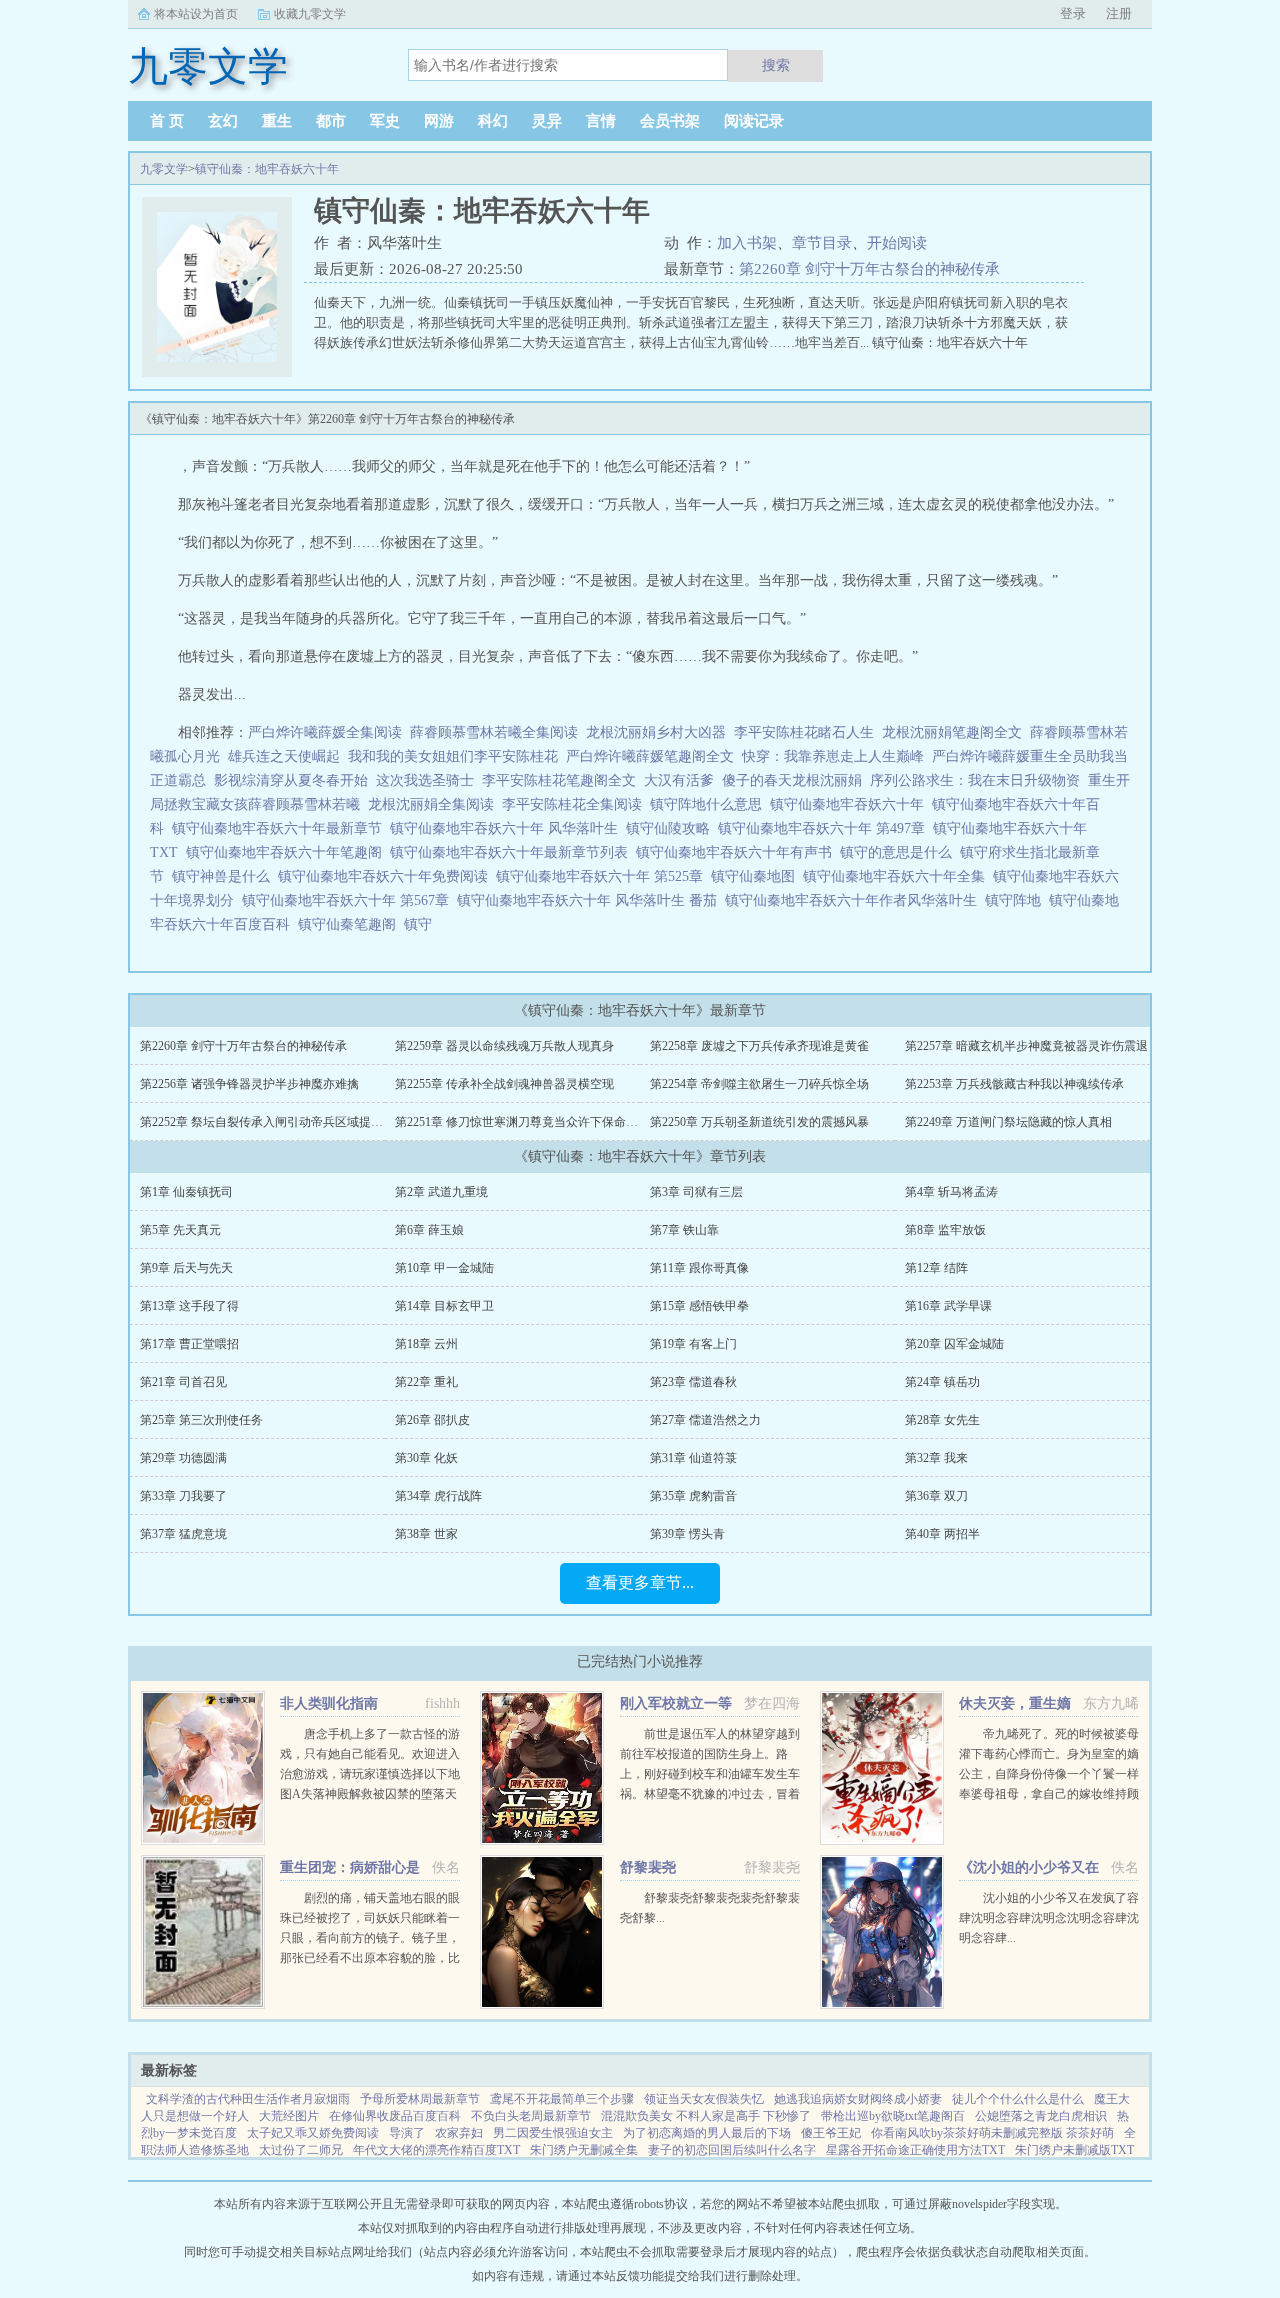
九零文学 (164, 169)
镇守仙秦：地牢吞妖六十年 (267, 169)
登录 (1073, 13)
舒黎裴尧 (648, 1867)
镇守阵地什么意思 (710, 804)
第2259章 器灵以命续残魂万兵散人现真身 (504, 1046)
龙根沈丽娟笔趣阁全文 (952, 732)
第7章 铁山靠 (684, 1230)
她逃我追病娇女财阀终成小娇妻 (858, 2099)
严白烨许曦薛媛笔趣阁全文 (650, 756)
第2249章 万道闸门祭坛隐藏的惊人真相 (1008, 1122)
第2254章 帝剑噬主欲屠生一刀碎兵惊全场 (759, 1084)
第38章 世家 (426, 1534)
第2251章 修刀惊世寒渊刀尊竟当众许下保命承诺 (522, 1122)
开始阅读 (897, 243)
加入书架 (747, 243)
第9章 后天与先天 (186, 1268)
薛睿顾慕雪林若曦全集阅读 (494, 732)
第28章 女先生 (942, 1420)
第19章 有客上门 (693, 1344)
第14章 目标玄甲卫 (444, 1306)
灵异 (547, 121)
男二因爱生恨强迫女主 (553, 2133)
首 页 (167, 121)
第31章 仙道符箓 (693, 1458)
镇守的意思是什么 (900, 852)
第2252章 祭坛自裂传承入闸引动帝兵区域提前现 (267, 1122)
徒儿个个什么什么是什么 (1018, 2099)
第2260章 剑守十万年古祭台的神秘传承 (869, 269)
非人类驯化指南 (329, 1703)
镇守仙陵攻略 (672, 828)
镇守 (422, 924)
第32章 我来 (936, 1458)
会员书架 (670, 121)
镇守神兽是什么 (225, 876)
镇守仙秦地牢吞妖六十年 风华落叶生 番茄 (591, 900)
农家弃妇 (459, 2133)
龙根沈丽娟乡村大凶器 (656, 732)
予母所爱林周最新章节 (420, 2099)
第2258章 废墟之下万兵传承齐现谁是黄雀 (759, 1046)
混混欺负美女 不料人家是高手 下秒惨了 (706, 2116)
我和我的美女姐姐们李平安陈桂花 (453, 756)
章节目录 (822, 243)
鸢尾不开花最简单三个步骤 (562, 2099)
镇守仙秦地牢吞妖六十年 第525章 (603, 876)
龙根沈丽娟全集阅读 (431, 804)
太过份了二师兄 (301, 2150)
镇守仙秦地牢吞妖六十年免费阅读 (387, 876)
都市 (331, 121)
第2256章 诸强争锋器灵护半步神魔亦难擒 (249, 1084)
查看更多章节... (640, 1582)
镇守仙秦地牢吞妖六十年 (851, 804)
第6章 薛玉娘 (429, 1230)
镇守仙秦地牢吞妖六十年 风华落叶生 (508, 828)
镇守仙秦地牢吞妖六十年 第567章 (349, 900)
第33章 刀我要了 (183, 1496)
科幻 (493, 121)
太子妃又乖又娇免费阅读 (313, 2133)
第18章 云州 (426, 1344)
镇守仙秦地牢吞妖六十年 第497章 (825, 828)
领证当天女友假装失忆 (704, 2099)
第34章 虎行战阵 (438, 1496)
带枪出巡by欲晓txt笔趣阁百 (893, 2116)
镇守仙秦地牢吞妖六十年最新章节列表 (513, 852)
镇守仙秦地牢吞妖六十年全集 (898, 876)
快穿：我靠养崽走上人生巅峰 (833, 756)
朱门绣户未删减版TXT (1074, 2150)
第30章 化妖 (426, 1458)
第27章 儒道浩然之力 (705, 1420)
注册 (1119, 13)
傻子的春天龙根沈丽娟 (792, 780)
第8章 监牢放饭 (945, 1230)
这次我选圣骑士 (425, 780)
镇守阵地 (1017, 900)
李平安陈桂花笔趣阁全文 (559, 780)
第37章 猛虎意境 (183, 1534)
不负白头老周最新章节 (531, 2116)
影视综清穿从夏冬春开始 (291, 780)
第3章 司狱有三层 (696, 1192)
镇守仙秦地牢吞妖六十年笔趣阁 (288, 852)
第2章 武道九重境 (441, 1192)
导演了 (407, 2133)
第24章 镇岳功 (942, 1382)
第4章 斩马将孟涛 (951, 1192)
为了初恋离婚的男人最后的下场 (707, 2133)
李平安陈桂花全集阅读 (572, 804)
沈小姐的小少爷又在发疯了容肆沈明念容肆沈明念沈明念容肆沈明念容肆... (1049, 1918)
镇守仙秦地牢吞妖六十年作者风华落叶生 (855, 900)
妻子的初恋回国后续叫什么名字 (732, 2150)
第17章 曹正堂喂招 (189, 1344)
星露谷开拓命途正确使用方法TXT (915, 2150)
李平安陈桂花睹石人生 (804, 732)
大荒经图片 (289, 2116)
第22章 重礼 (426, 1382)
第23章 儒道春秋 (693, 1382)
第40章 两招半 (942, 1534)
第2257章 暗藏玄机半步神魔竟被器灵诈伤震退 (1026, 1046)
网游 (439, 121)
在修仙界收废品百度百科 (395, 2116)
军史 (385, 121)
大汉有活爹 (679, 780)
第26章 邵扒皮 (432, 1420)
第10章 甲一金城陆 (444, 1268)
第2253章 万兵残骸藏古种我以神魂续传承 (1014, 1084)
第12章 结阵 (936, 1268)
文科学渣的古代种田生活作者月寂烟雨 (248, 2099)
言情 (601, 121)
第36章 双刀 (936, 1496)
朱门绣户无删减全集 (584, 2150)
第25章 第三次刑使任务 (201, 1420)
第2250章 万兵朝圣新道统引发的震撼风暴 (759, 1122)
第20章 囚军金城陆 (954, 1344)
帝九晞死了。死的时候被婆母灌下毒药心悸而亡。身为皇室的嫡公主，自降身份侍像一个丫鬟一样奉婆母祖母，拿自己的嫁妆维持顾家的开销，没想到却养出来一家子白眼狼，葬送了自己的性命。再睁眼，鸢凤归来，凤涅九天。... (1049, 1794)
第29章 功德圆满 (183, 1458)
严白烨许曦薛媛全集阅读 (325, 732)
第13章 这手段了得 (189, 1306)
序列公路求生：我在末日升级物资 (975, 780)
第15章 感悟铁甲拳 (699, 1306)
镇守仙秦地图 (757, 876)
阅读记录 (754, 121)
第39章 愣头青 (687, 1534)
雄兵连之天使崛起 (284, 756)
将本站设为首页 (196, 14)
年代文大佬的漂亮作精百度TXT (436, 2150)
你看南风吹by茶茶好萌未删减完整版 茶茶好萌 (992, 2133)
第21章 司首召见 (183, 1382)
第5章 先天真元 (180, 1230)
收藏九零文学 (310, 14)
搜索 (776, 65)
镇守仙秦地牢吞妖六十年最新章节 (281, 828)
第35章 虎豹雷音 (693, 1496)
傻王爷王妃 (831, 2133)
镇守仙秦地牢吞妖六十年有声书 (738, 852)
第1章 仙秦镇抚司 (186, 1192)
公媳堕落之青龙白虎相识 (1041, 2116)
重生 (277, 121)
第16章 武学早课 (948, 1306)
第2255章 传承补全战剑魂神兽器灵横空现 (504, 1084)
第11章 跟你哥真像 (699, 1268)
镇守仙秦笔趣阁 (351, 924)
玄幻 (223, 121)
